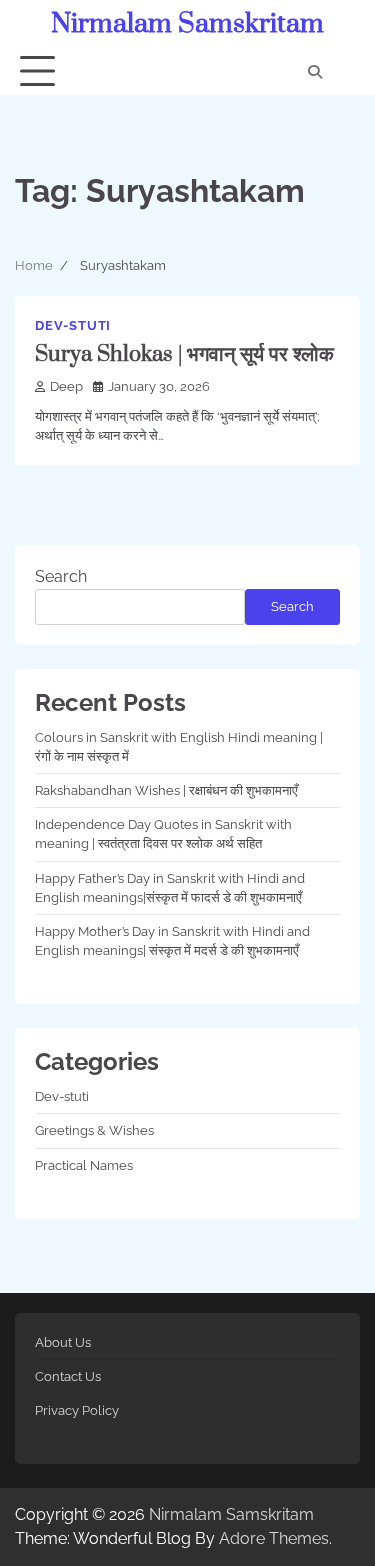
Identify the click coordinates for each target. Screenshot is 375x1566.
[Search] (315, 72)
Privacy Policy (77, 1410)
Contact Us (68, 1376)
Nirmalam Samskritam (187, 24)
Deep (66, 386)
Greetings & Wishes (94, 1130)
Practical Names (84, 1165)
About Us (63, 1342)
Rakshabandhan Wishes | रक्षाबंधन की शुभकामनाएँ (166, 790)
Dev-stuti (73, 325)
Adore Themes (274, 1538)
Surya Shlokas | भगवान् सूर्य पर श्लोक (184, 354)
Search (61, 576)
